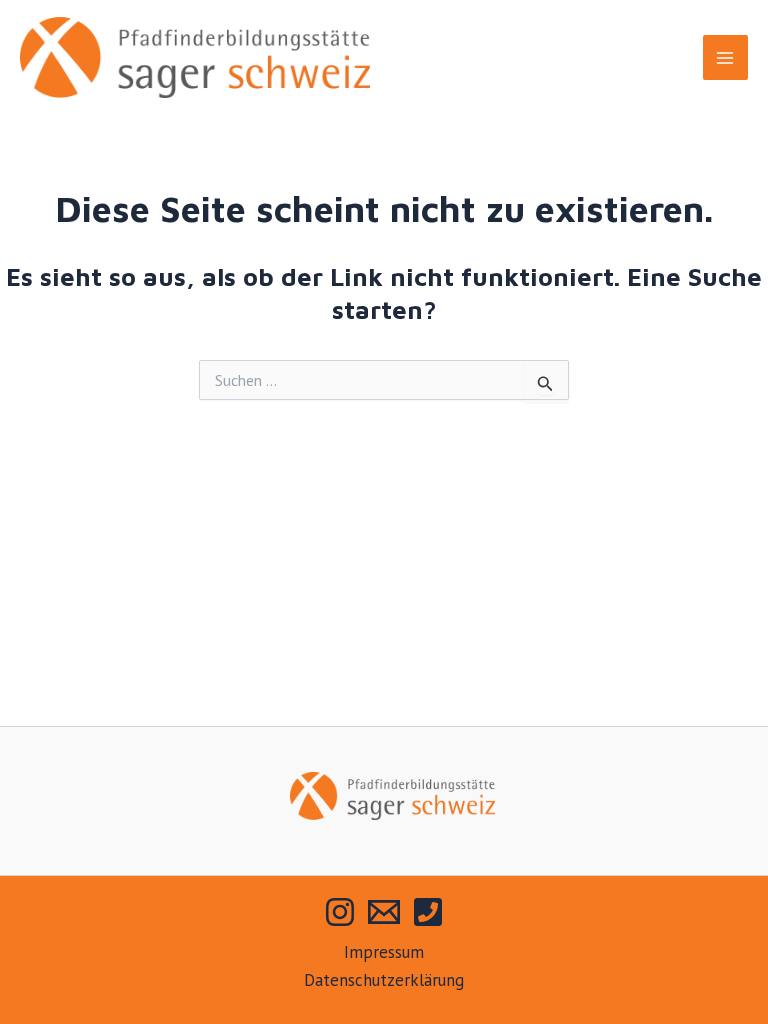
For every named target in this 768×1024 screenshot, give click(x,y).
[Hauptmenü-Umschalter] (726, 58)
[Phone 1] (428, 912)
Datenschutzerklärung (384, 980)
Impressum (384, 952)
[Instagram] (340, 912)
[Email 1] (384, 912)
